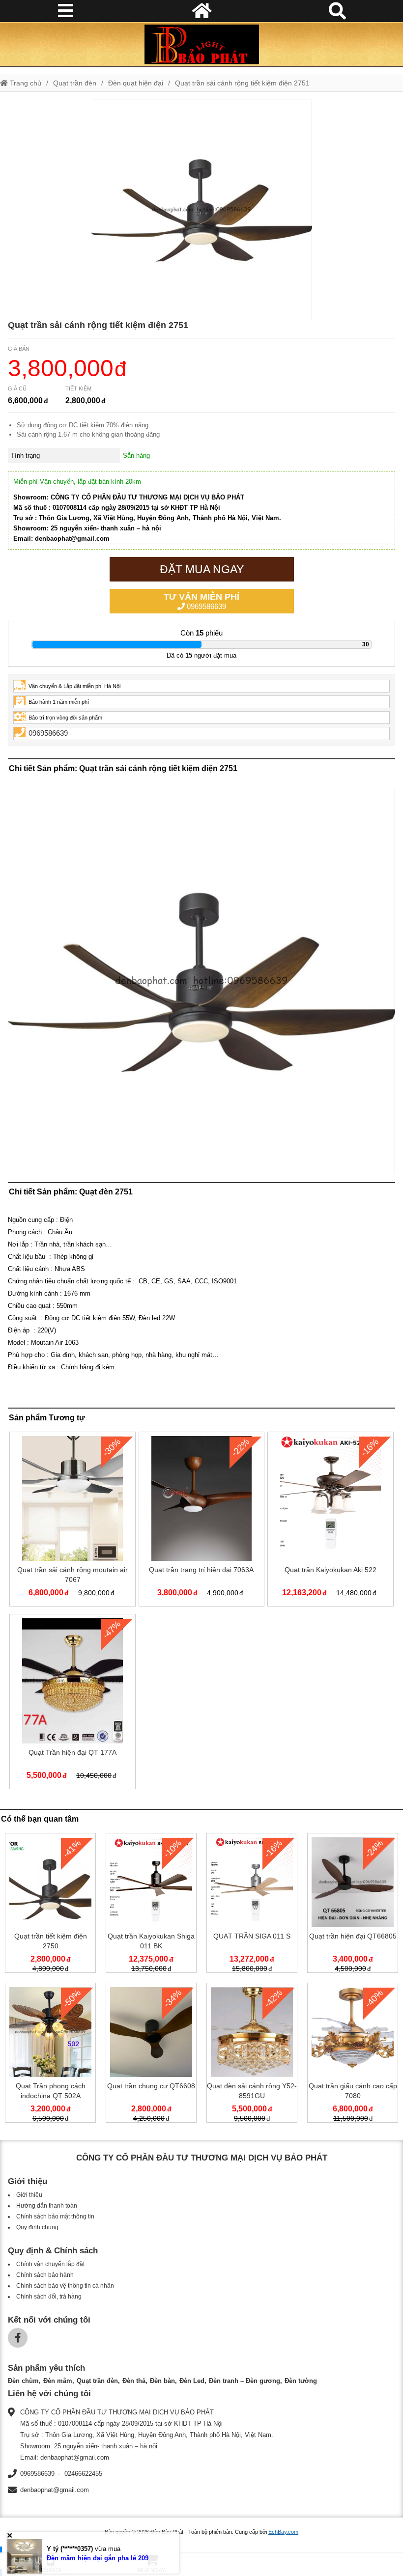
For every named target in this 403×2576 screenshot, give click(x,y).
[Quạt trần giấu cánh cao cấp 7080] (353, 2055)
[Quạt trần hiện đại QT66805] (353, 1905)
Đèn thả (134, 2381)
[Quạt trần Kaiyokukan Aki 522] (330, 1521)
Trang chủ (25, 83)
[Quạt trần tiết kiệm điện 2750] (50, 1905)
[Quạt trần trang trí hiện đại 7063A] (201, 1521)
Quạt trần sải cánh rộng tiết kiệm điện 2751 (242, 83)
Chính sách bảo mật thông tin (55, 2216)
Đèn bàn (162, 2381)
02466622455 (83, 2474)
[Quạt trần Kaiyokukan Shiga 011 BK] (151, 1905)
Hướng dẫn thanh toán (47, 2206)
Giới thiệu (29, 2195)
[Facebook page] (18, 2338)
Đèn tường (301, 2381)
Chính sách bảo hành (45, 2275)
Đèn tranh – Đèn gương (245, 2381)
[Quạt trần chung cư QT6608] (151, 2055)
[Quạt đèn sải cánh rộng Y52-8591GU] (252, 2055)
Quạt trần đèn (75, 83)
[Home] (201, 44)
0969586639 (201, 601)
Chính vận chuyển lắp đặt (50, 2264)
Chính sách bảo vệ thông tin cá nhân (65, 2286)
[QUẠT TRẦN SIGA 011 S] (252, 1905)
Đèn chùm (23, 2381)
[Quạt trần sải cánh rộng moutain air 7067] (72, 1521)
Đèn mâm (58, 2381)
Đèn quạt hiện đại (136, 83)
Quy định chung (37, 2227)
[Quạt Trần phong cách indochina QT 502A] (50, 2055)
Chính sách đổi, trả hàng (49, 2297)
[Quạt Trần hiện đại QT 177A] (72, 1703)
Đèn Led (192, 2381)
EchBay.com (283, 2532)
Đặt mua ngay (202, 569)
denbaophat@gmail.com (55, 2490)
